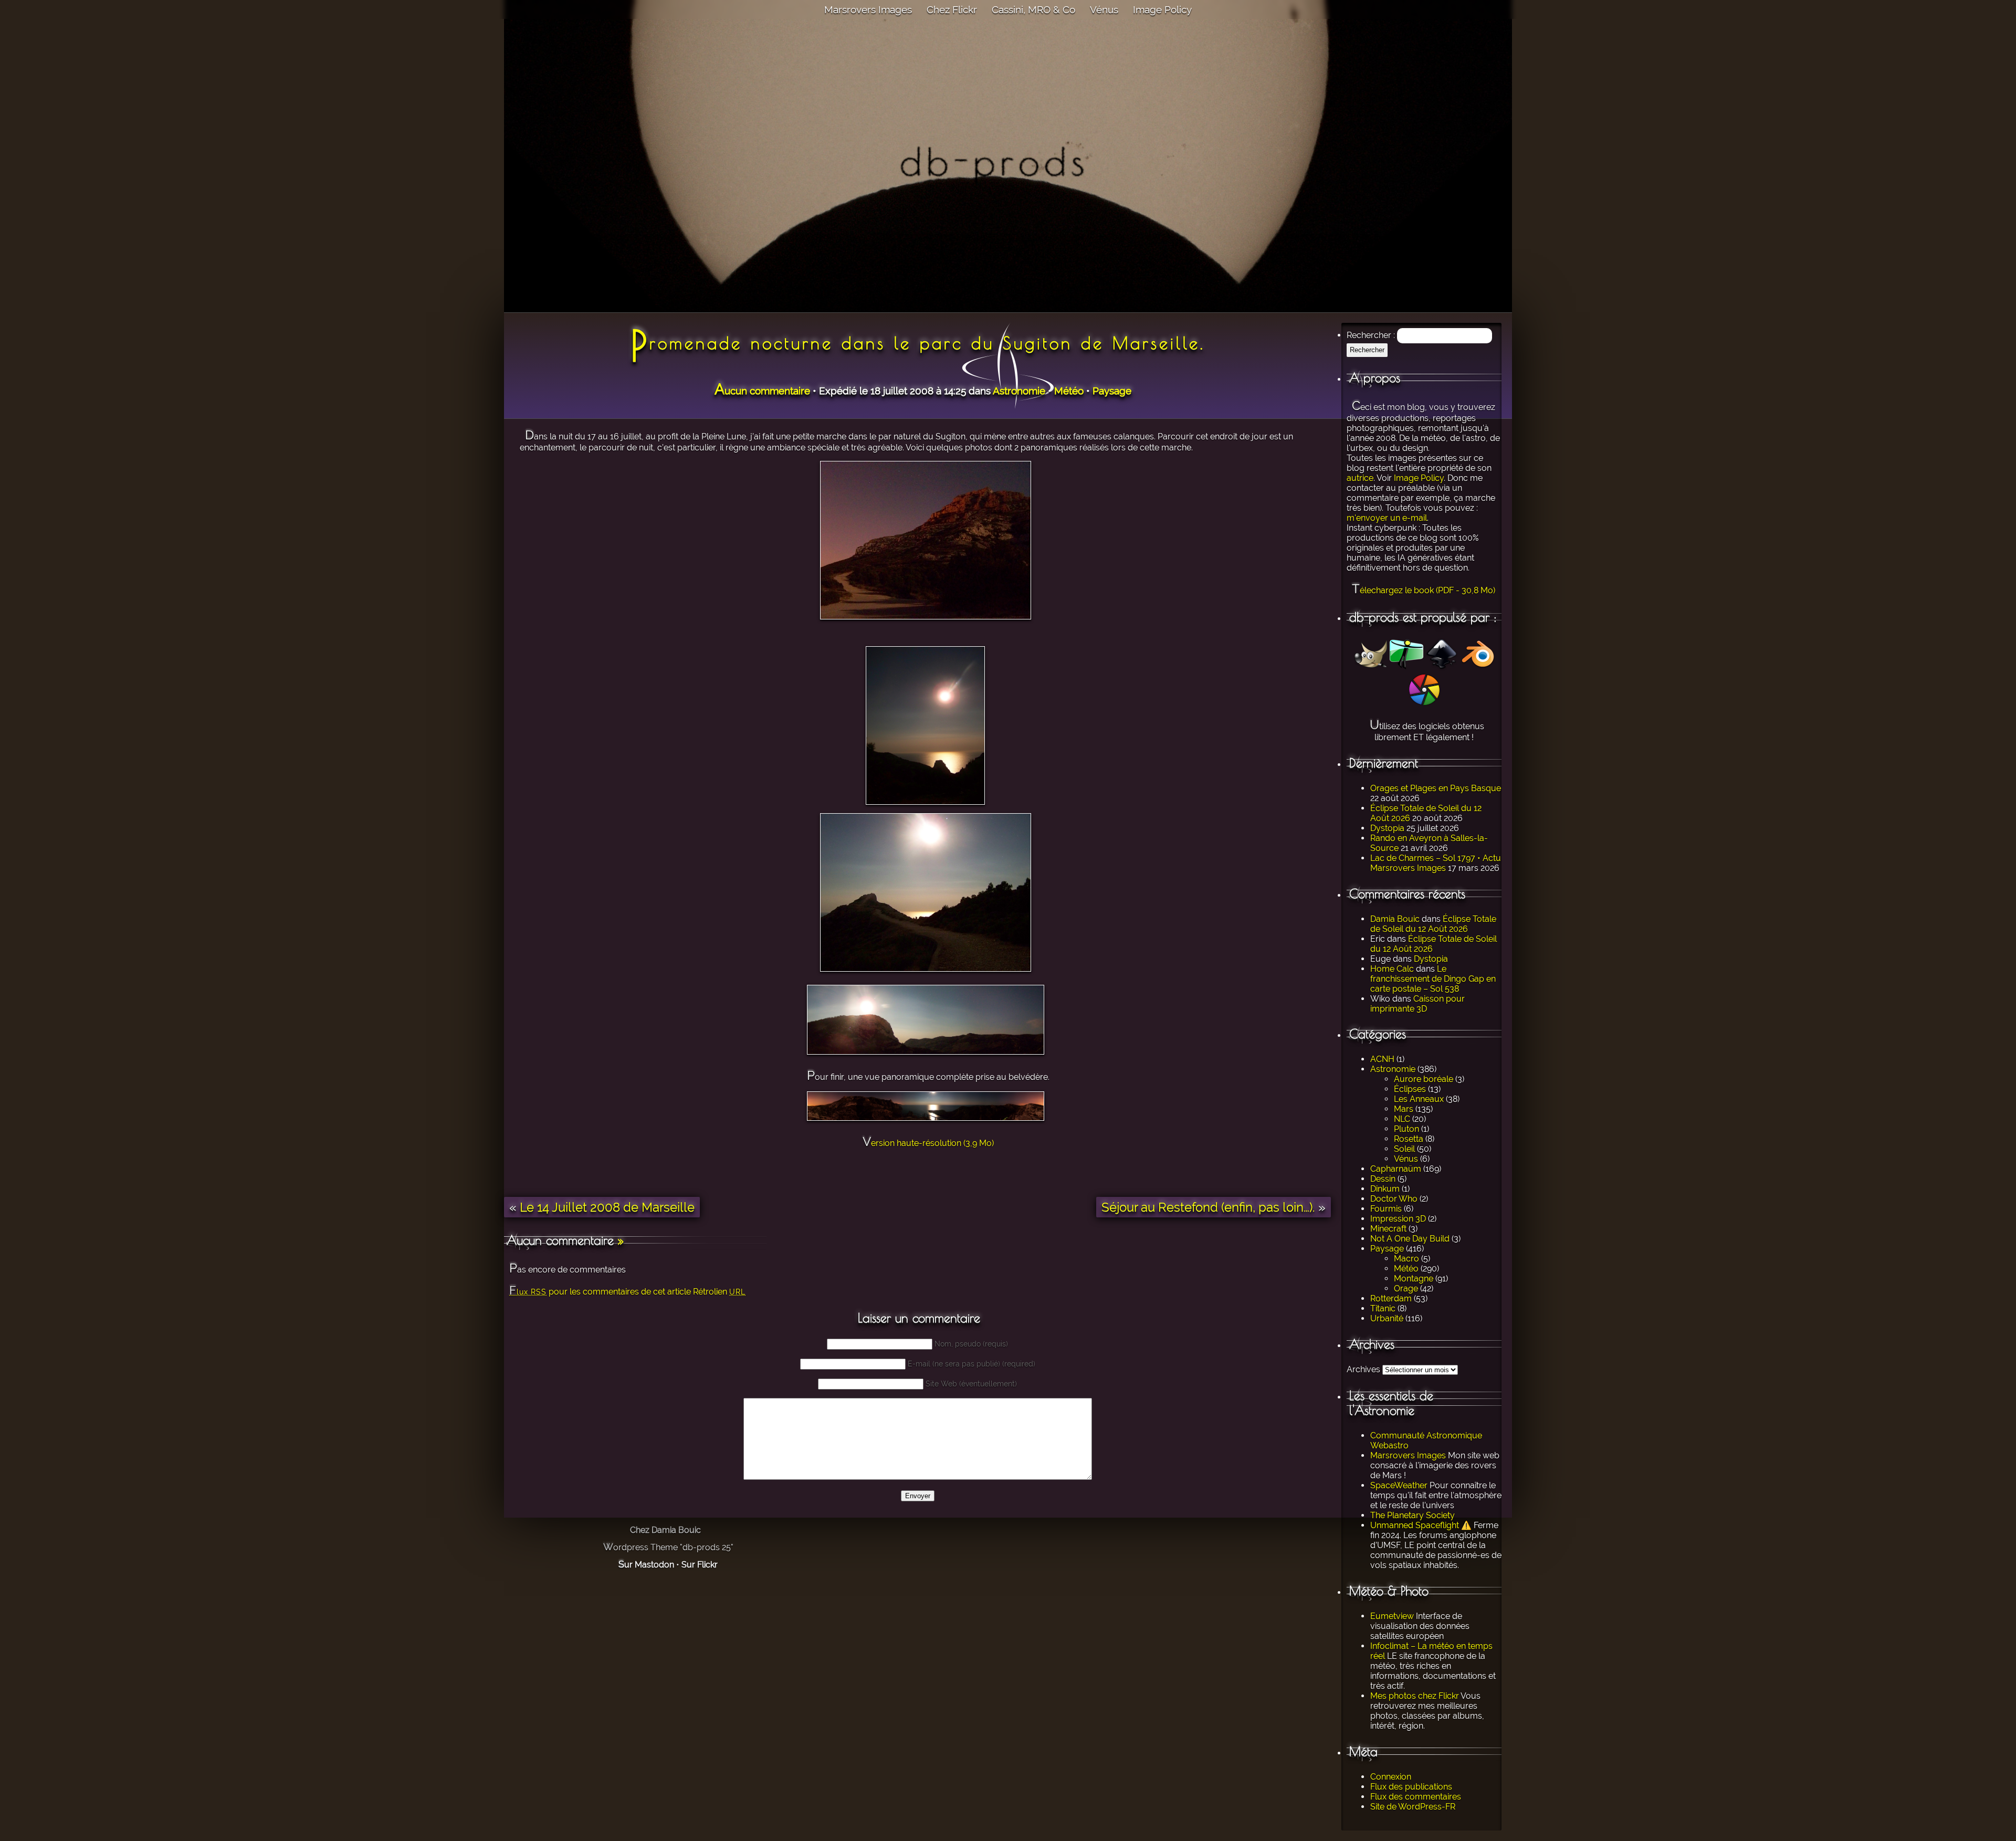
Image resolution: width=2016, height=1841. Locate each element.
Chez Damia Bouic (665, 1530)
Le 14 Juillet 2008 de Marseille (607, 1207)
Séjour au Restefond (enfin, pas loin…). (1208, 1207)
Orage (1406, 1288)
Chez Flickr (952, 9)
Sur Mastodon (646, 1565)
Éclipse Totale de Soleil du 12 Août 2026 (1433, 924)
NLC (1402, 1119)
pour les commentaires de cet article (600, 1292)
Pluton (1406, 1129)
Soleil (1404, 1149)
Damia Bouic (1395, 919)
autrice (1360, 478)
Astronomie (1393, 1069)
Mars (1404, 1109)
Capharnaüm (1396, 1169)
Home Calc (1392, 969)
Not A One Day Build (1410, 1239)
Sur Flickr (700, 1565)
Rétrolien (719, 1292)
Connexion (1391, 1777)
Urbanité (1387, 1318)
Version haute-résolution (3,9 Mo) (928, 1143)
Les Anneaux (1419, 1099)
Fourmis (1386, 1209)
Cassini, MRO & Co (1033, 9)
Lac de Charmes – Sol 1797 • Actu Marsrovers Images (1436, 863)
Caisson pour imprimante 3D (1417, 1004)
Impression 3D (1398, 1219)
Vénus (1104, 9)
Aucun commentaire (762, 391)
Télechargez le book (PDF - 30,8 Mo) (1424, 590)
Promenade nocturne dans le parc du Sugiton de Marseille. (918, 343)
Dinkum (1385, 1189)
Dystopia (1387, 828)
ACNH (1382, 1059)
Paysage (1387, 1249)
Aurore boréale (1424, 1079)
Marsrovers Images (868, 9)
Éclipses (1410, 1089)
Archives (1363, 1369)
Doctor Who (1394, 1199)
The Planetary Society (1413, 1515)
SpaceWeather (1399, 1485)
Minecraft (1388, 1229)
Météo (1406, 1269)
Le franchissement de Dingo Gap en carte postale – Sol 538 (1433, 979)
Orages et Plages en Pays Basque (1436, 788)
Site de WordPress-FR (1413, 1807)
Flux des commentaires (1416, 1797)
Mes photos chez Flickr (1415, 1696)
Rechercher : (1371, 335)
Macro (1406, 1259)
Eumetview (1392, 1616)
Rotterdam (1391, 1298)
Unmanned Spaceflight (1415, 1525)
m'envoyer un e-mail (1387, 518)
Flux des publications (1411, 1787)
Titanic (1383, 1308)
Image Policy (1162, 9)
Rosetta (1409, 1139)
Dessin (1383, 1179)
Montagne (1414, 1279)
